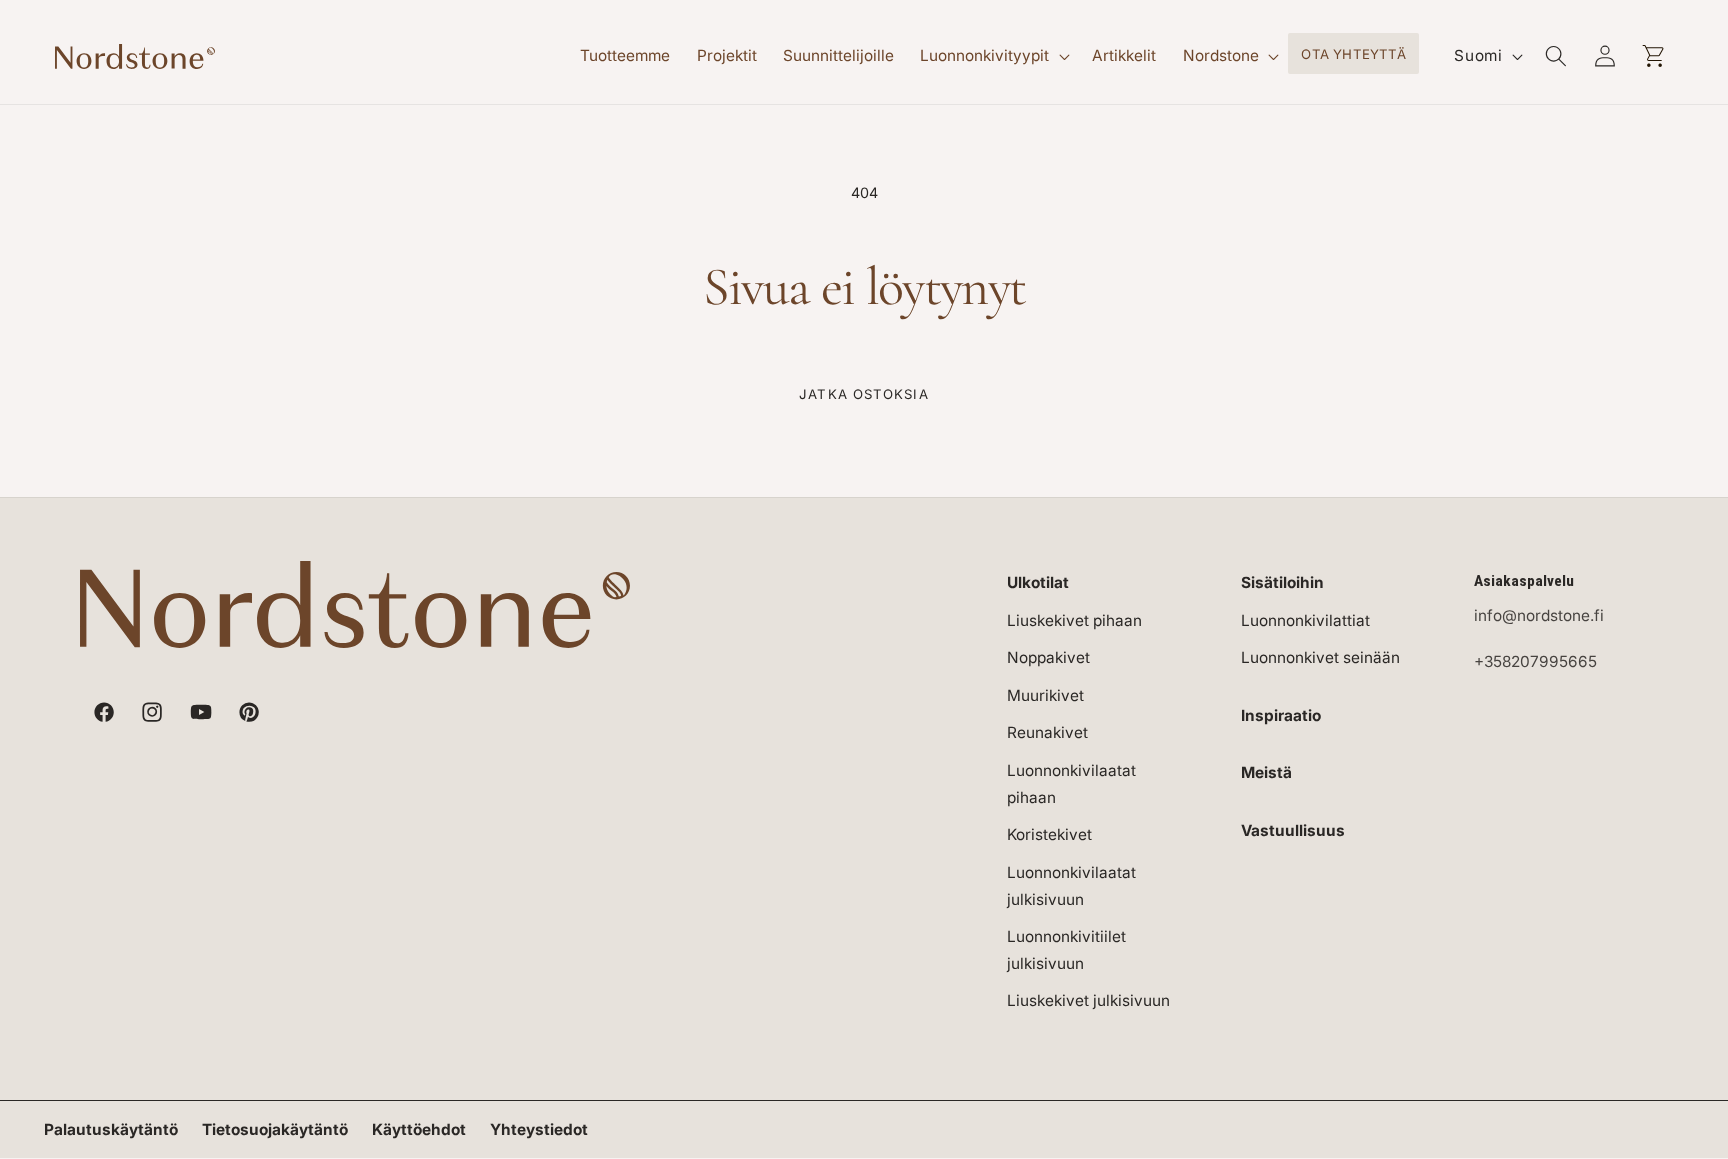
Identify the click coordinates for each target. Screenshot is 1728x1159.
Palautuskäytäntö (111, 1129)
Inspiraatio (1281, 715)
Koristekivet (1049, 834)
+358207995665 (1535, 661)
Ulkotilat (1038, 582)
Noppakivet (1048, 657)
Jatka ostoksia (863, 394)
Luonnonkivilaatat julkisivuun (1071, 886)
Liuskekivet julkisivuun (1088, 1000)
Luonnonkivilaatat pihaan (1071, 784)
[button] (993, 56)
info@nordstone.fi (1539, 615)
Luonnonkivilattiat (1305, 620)
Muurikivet (1045, 695)
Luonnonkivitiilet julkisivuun (1066, 950)
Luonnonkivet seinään (1320, 657)
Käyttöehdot (419, 1129)
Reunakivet (1047, 732)
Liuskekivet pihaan (1074, 620)
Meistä (1266, 772)
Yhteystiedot (539, 1129)
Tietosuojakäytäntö (275, 1129)
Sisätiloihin (1282, 582)
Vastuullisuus (1293, 830)
